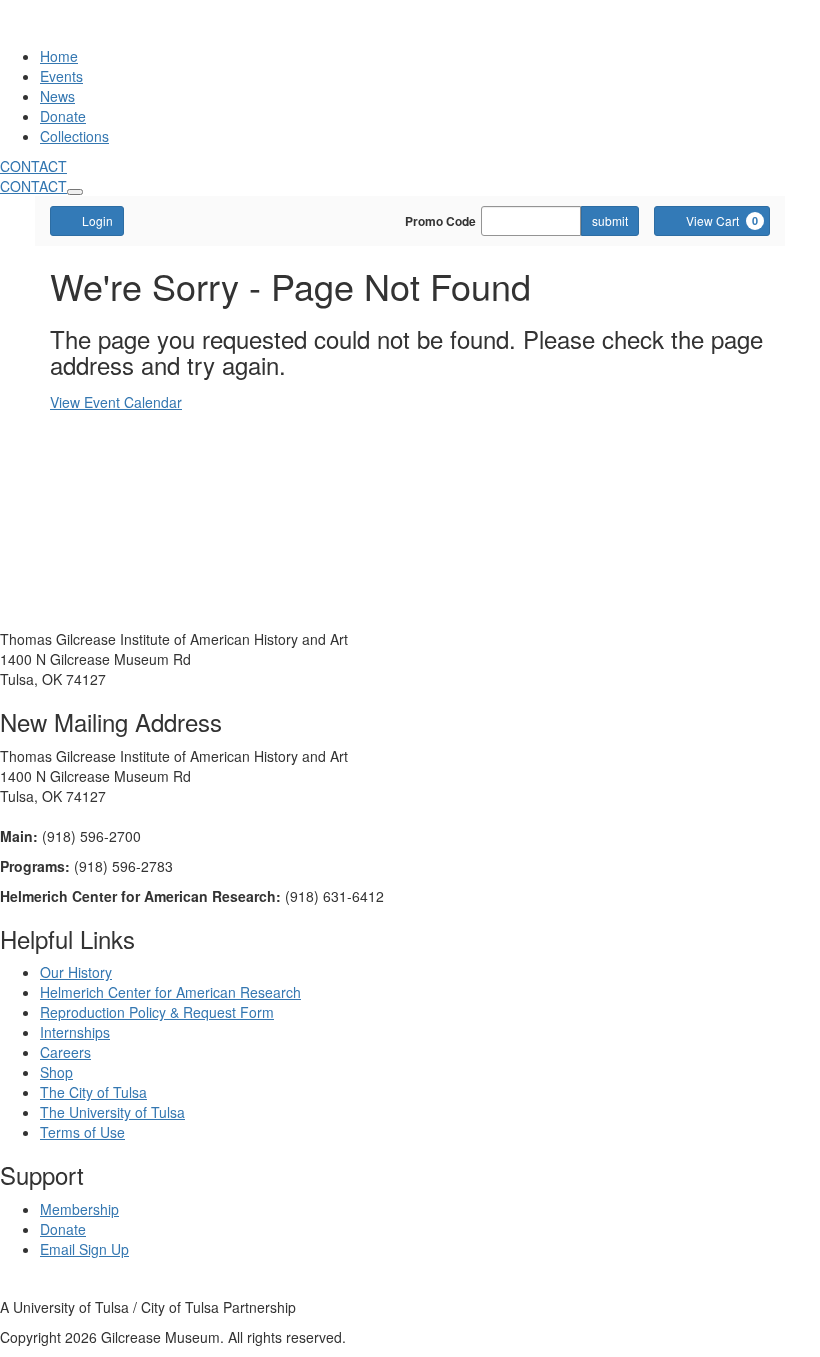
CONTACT (33, 166)
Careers (65, 1052)
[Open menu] (75, 192)
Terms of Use (82, 1132)
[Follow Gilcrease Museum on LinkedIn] (65, 1287)
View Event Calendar (116, 402)
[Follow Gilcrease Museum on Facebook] (5, 1287)
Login (97, 220)
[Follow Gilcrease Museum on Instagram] (45, 1287)
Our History (76, 972)
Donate (63, 116)
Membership (79, 1209)
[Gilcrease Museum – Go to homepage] (113, 36)
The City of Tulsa (93, 1092)
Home (59, 56)
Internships (75, 1032)
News (57, 96)
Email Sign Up (84, 1249)
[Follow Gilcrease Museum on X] (23, 1287)
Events (61, 76)
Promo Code (440, 221)
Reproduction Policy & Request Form (157, 1012)
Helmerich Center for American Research (170, 992)
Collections (74, 136)
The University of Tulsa (112, 1112)
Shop (56, 1072)
